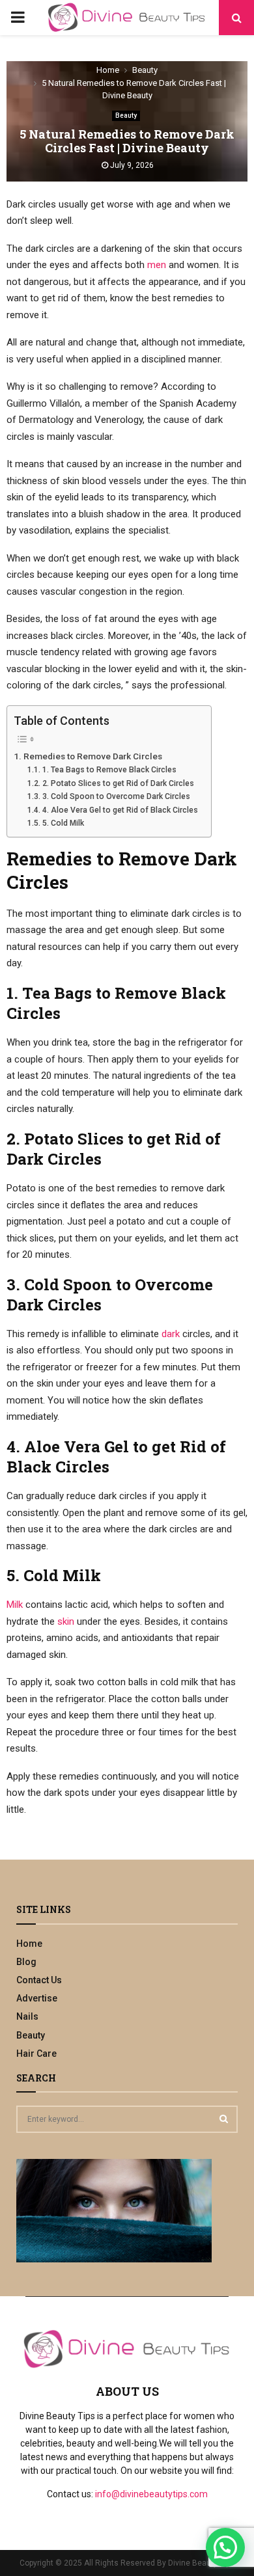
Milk (15, 1605)
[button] (225, 2547)
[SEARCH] (224, 2119)
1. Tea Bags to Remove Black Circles (109, 770)
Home (29, 1944)
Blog (26, 1962)
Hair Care (36, 2054)
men (157, 265)
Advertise (37, 1998)
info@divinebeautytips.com (151, 2494)
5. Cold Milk (63, 823)
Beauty (126, 115)
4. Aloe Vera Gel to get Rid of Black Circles (120, 810)
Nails (27, 2016)
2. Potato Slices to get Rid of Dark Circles (118, 783)
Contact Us (39, 1980)
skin (67, 1621)
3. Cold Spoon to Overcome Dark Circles (116, 796)
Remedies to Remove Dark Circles (93, 756)
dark (171, 1334)
